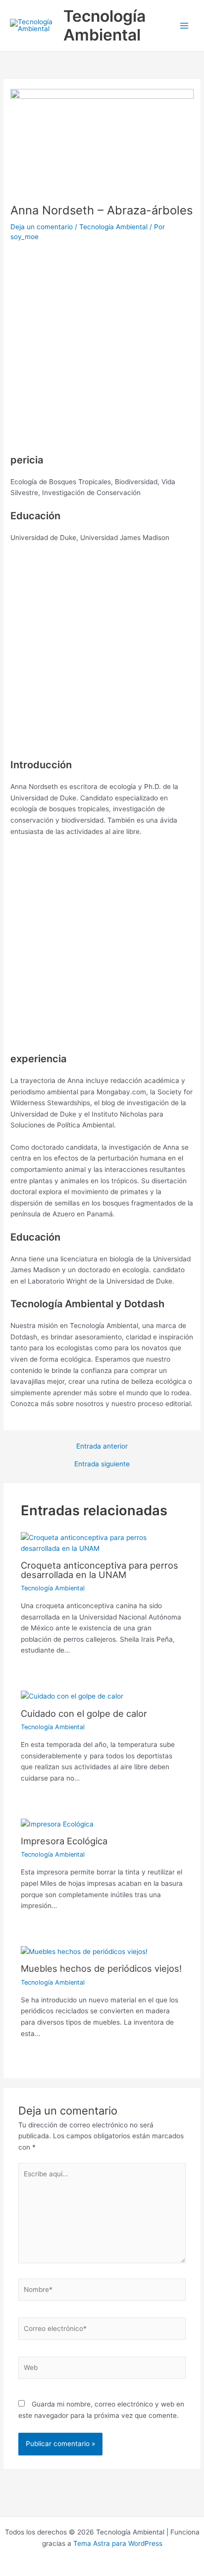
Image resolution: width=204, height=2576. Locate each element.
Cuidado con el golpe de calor (84, 1713)
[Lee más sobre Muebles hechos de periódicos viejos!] (84, 1951)
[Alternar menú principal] (184, 26)
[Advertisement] (102, 351)
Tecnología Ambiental (104, 25)
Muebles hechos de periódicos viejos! (101, 1968)
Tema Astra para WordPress (118, 2543)
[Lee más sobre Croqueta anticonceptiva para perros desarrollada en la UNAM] (102, 1542)
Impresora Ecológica (64, 1841)
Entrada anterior (102, 1447)
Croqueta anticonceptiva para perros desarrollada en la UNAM (100, 1570)
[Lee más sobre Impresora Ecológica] (57, 1824)
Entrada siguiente (102, 1464)
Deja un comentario (42, 227)
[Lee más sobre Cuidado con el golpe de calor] (72, 1696)
